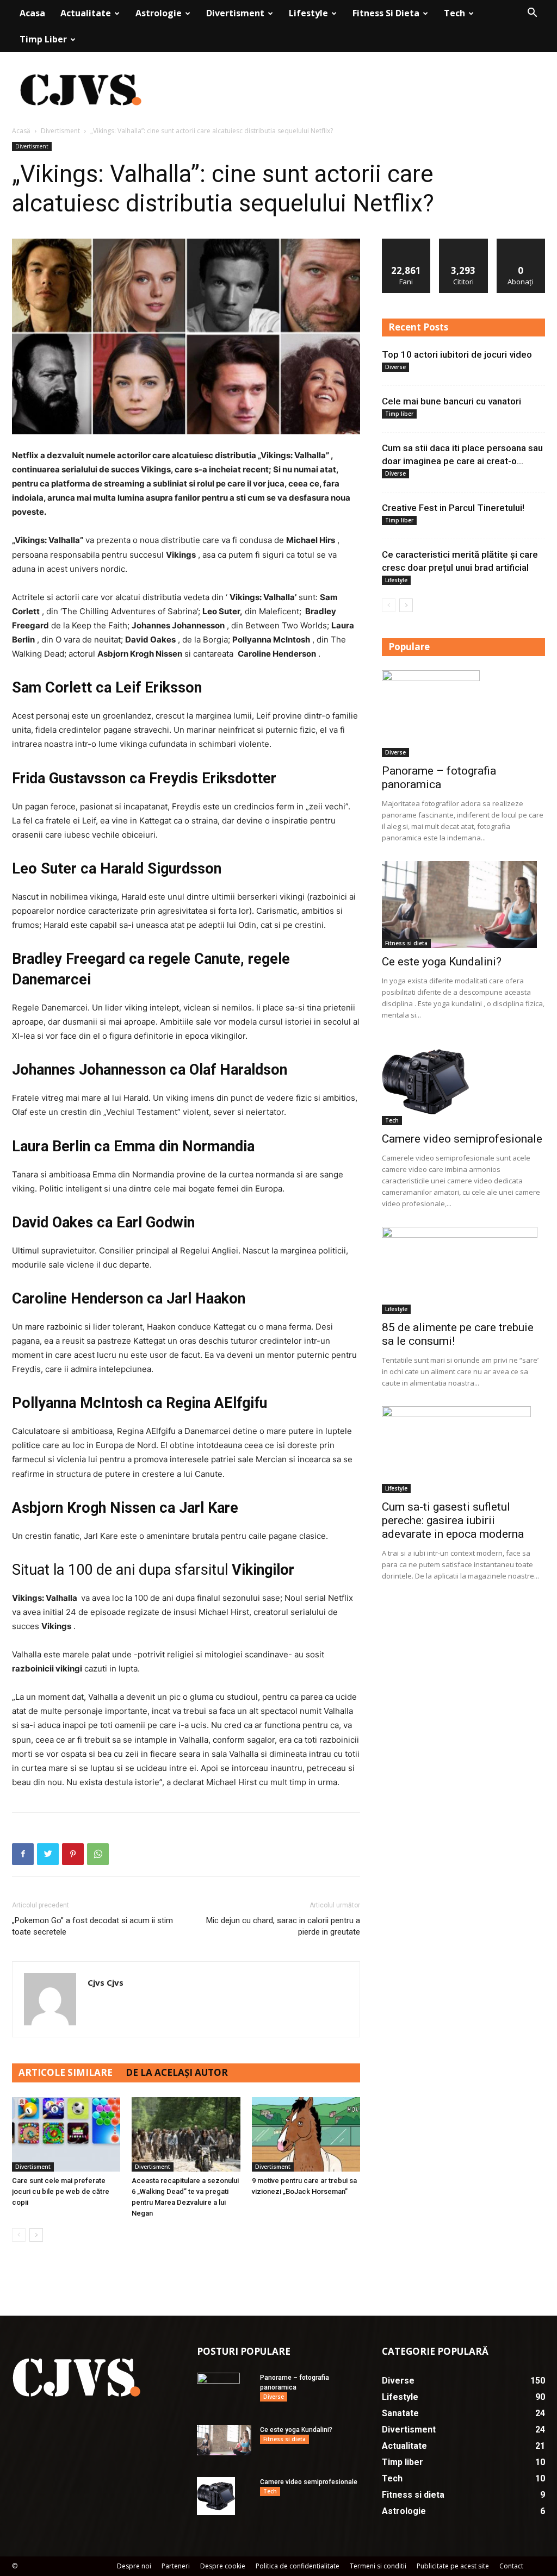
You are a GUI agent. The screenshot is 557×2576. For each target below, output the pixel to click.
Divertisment (235, 13)
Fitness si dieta (386, 13)
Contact (511, 2566)
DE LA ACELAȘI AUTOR (177, 2072)
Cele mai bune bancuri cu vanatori (451, 401)
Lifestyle (308, 13)
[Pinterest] (73, 1854)
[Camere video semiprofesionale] (463, 1082)
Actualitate (86, 13)
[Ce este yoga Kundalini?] (463, 905)
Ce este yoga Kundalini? (442, 962)
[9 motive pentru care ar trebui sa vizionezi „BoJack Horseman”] (306, 2134)
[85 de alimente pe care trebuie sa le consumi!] (463, 1270)
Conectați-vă (464, 243)
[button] (532, 14)
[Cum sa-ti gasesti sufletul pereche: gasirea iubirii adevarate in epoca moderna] (463, 1450)
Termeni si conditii (378, 2566)
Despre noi (134, 2566)
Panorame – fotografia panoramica (439, 778)
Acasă (21, 131)
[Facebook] (23, 1854)
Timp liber (43, 39)
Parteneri (176, 2566)
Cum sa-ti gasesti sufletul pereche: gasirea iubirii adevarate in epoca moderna (453, 1520)
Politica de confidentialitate (298, 2566)
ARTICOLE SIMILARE (66, 2072)
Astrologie (159, 13)
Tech (454, 13)
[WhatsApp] (98, 1854)
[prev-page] (19, 2235)
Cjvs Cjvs (106, 1982)
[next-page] (36, 2235)
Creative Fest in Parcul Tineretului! (453, 508)
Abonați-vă (521, 243)
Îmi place (406, 243)
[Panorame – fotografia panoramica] (463, 714)
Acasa (32, 13)
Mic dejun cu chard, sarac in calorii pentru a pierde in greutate (283, 1926)
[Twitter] (48, 1854)
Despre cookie (223, 2566)
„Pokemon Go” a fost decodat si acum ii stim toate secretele (92, 1926)
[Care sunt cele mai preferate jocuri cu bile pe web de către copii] (66, 2134)
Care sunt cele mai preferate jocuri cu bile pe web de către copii (61, 2191)
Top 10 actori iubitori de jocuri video (457, 354)
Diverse (395, 367)
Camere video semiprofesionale (462, 1139)
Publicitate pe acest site (453, 2566)
